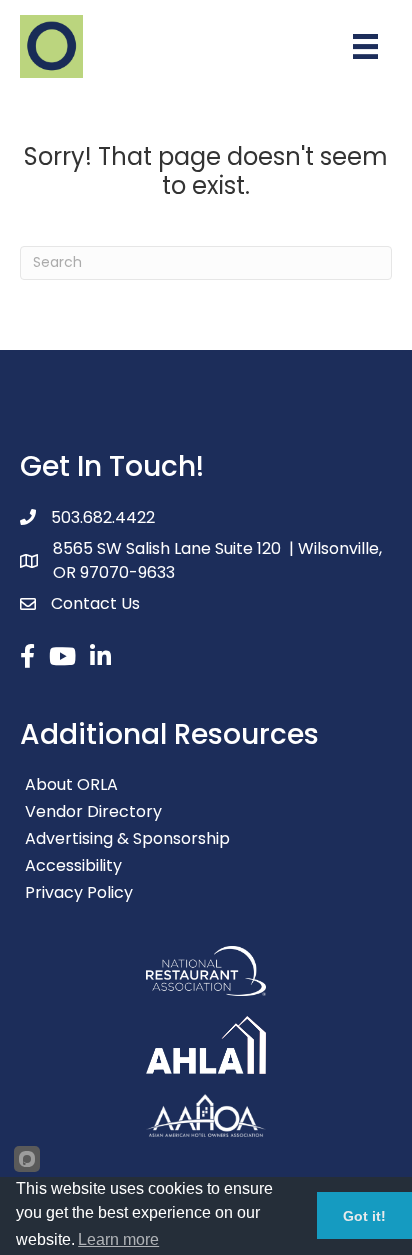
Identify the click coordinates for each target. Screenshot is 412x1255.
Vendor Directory (93, 811)
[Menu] (365, 46)
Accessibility (73, 865)
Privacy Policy (79, 892)
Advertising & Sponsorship (127, 838)
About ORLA (71, 784)
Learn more (118, 1239)
